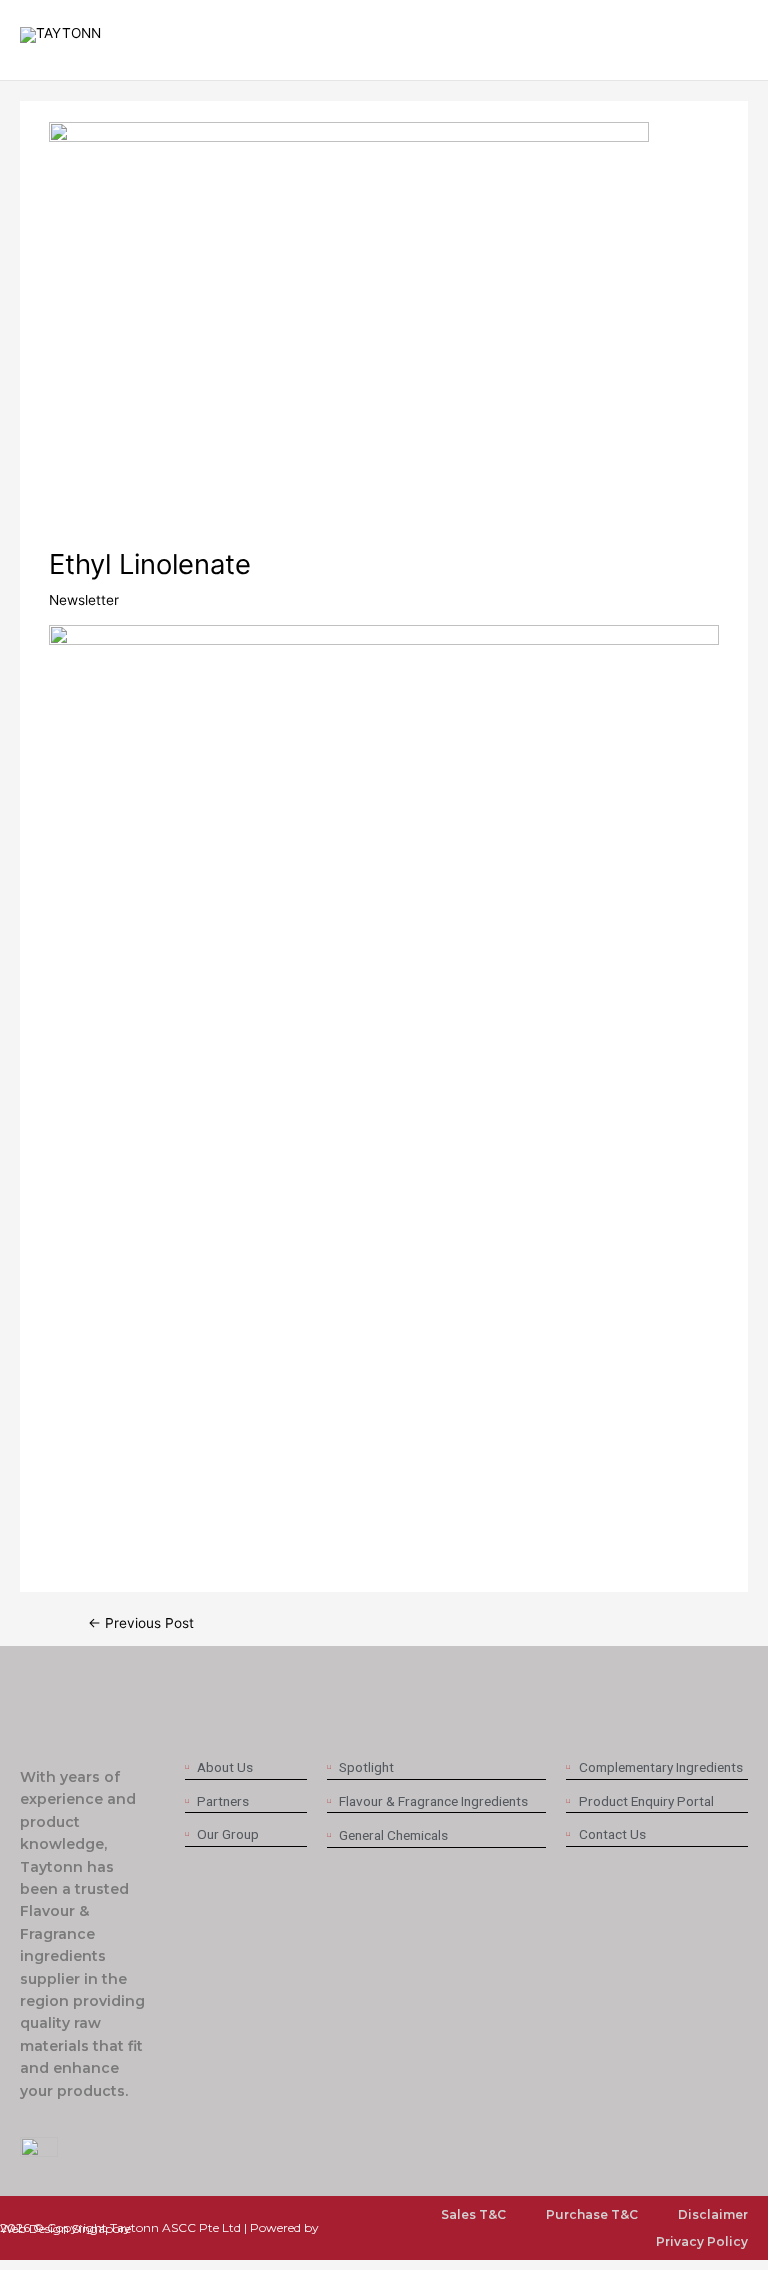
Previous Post (141, 1624)
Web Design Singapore (65, 2228)
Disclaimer (713, 2214)
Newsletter (84, 600)
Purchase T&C (592, 2214)
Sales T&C (473, 2214)
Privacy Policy (702, 2241)
